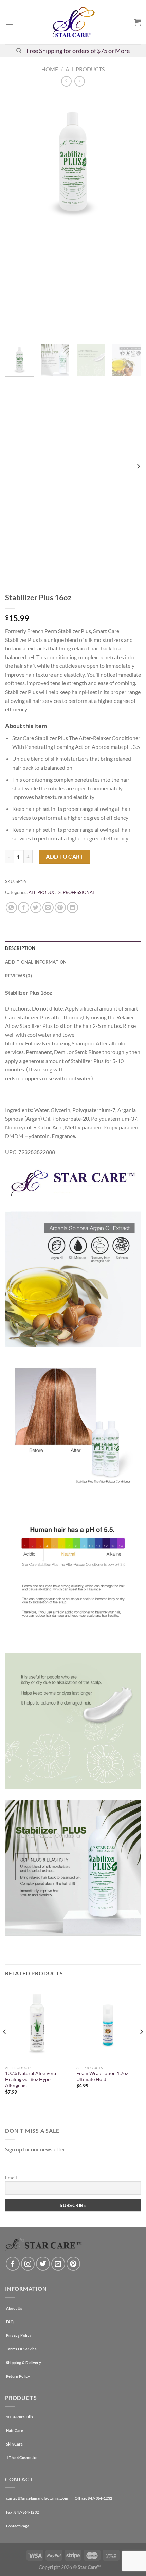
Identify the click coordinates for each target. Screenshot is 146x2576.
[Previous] (16, 216)
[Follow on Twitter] (43, 2264)
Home (50, 69)
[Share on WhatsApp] (11, 907)
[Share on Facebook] (24, 907)
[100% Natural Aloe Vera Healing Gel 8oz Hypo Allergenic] (37, 2023)
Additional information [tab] (36, 962)
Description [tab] (20, 948)
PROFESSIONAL (79, 892)
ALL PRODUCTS (85, 69)
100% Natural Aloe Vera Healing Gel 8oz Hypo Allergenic (31, 2079)
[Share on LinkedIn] (72, 907)
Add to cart (65, 856)
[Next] (130, 216)
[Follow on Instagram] (28, 2264)
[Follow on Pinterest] (74, 2264)
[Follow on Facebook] (13, 2264)
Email (11, 2178)
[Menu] (9, 22)
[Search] (19, 51)
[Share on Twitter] (36, 907)
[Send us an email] (58, 2264)
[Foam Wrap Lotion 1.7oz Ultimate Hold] (109, 2023)
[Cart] (138, 22)
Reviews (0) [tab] (19, 976)
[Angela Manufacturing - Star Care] (73, 22)
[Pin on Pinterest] (60, 907)
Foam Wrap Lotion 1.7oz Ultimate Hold (102, 2077)
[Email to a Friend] (48, 907)
